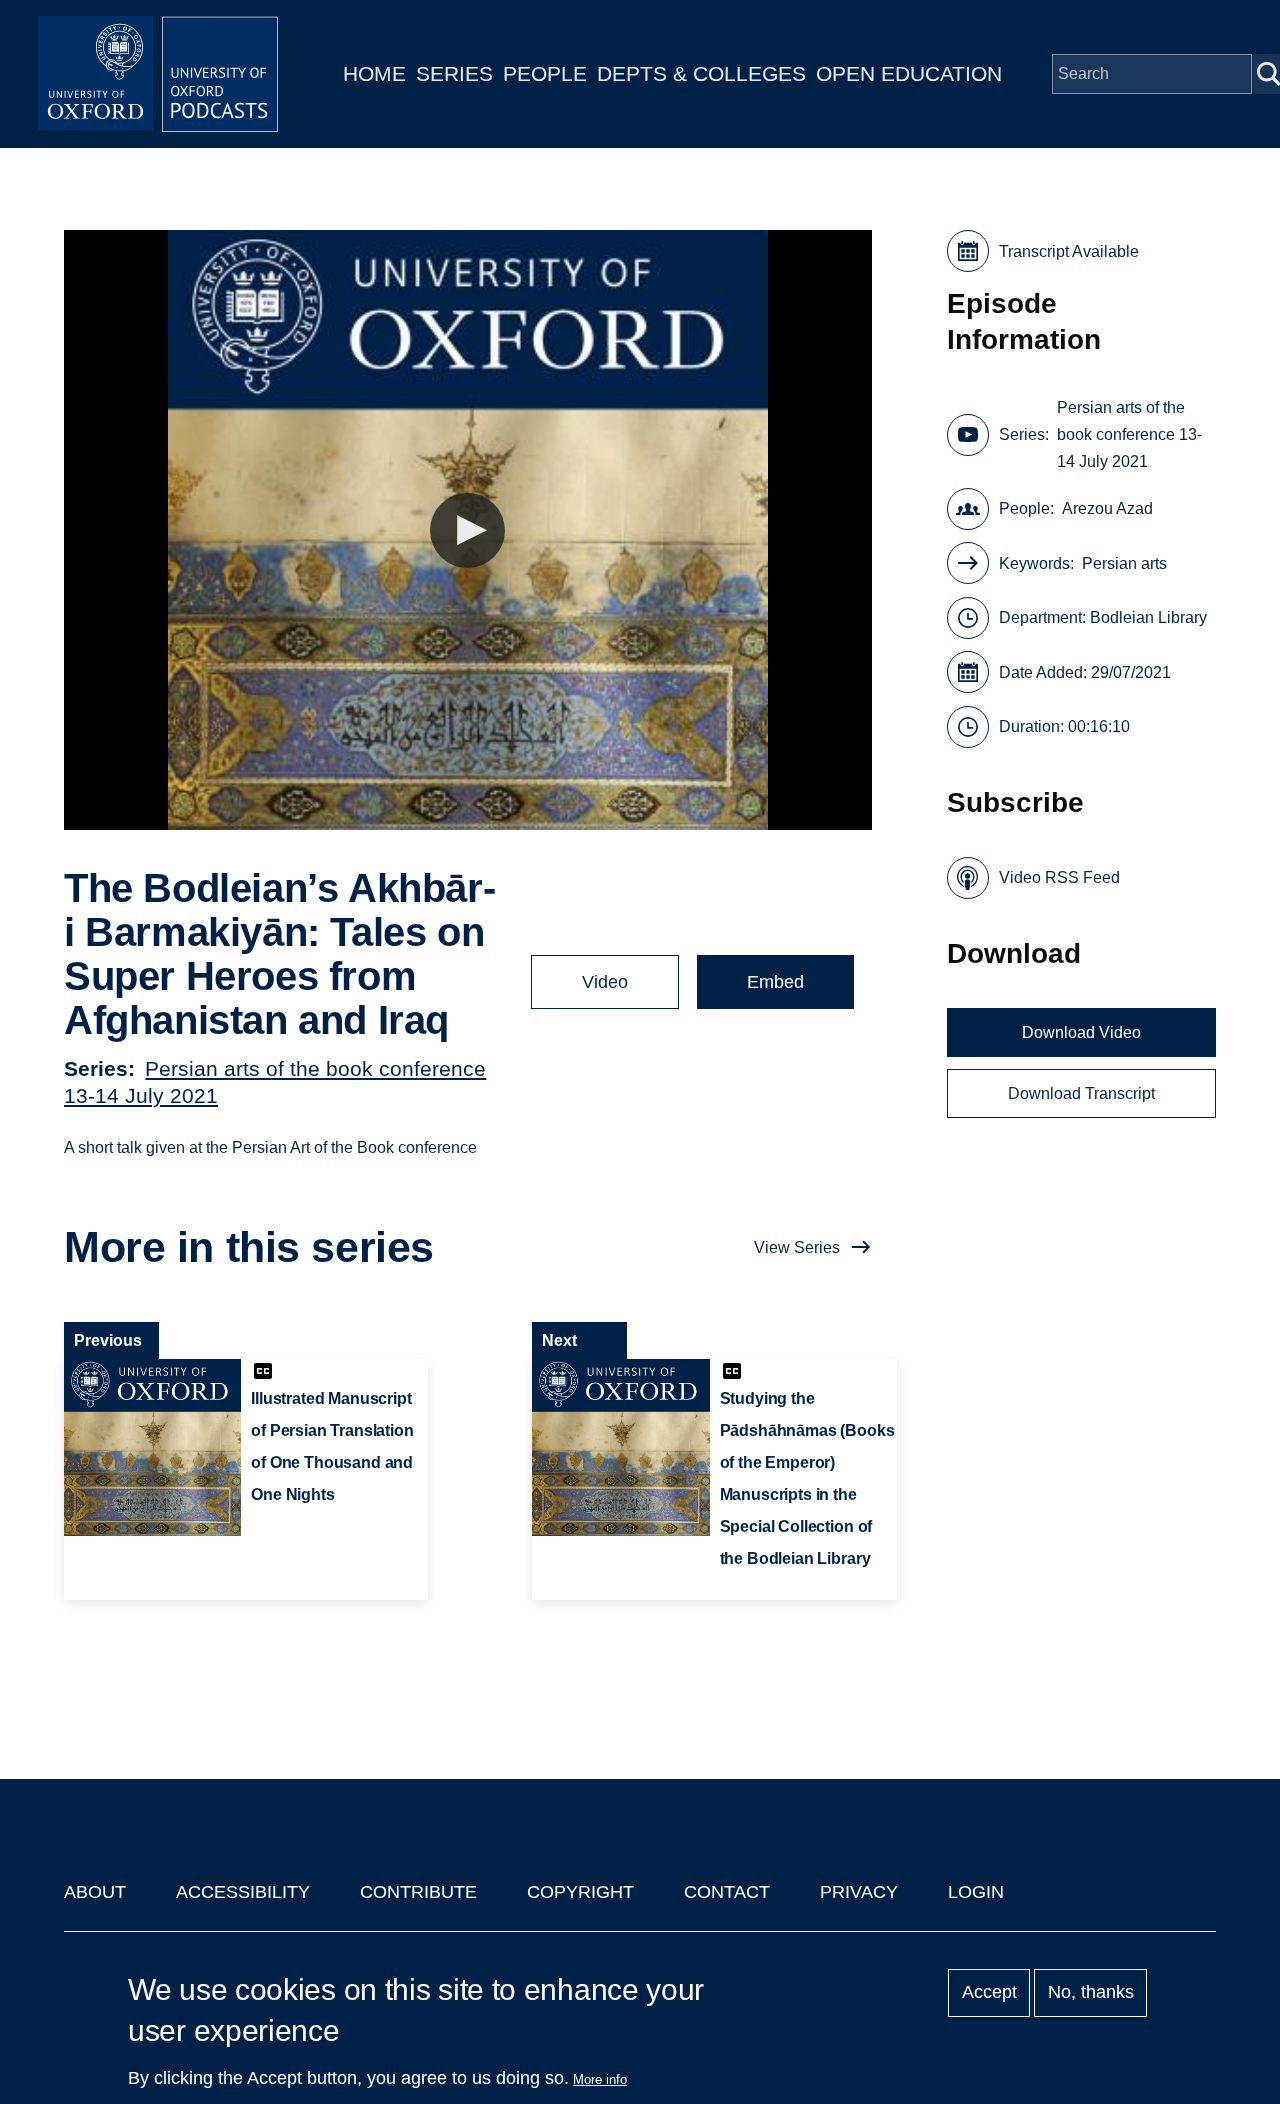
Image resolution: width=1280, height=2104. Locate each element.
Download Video (1081, 1032)
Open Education (909, 73)
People (545, 73)
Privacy (859, 1892)
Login (976, 1892)
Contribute (418, 1892)
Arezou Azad (1107, 508)
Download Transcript (1081, 1093)
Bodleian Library (1148, 617)
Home (374, 73)
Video (605, 982)
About (95, 1892)
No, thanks (1091, 1993)
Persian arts (1124, 563)
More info (600, 2079)
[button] (467, 530)
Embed (775, 982)
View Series (797, 1247)
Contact (727, 1892)
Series (454, 73)
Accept (989, 1993)
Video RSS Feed (1059, 877)
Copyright (580, 1892)
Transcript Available (1069, 251)
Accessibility (243, 1892)
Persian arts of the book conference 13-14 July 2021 (1129, 434)
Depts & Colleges (701, 73)
